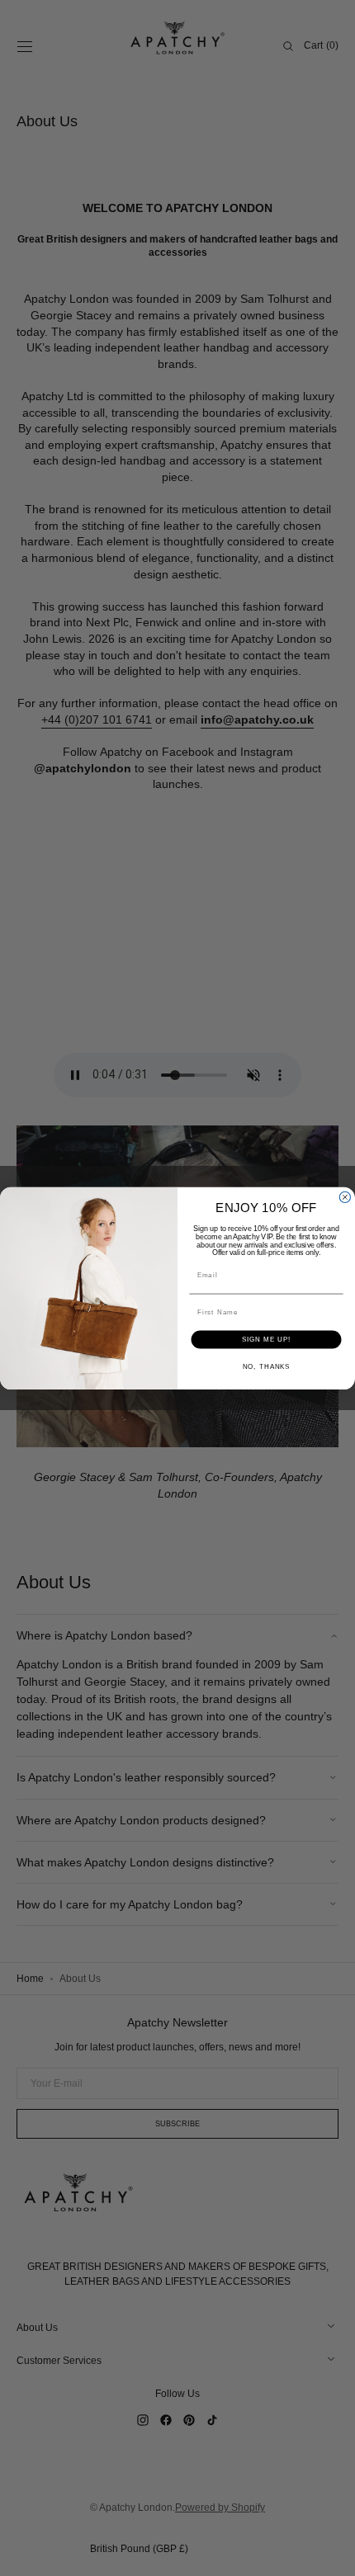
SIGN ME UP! (267, 1340)
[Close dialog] (345, 1197)
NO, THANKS (267, 1367)
